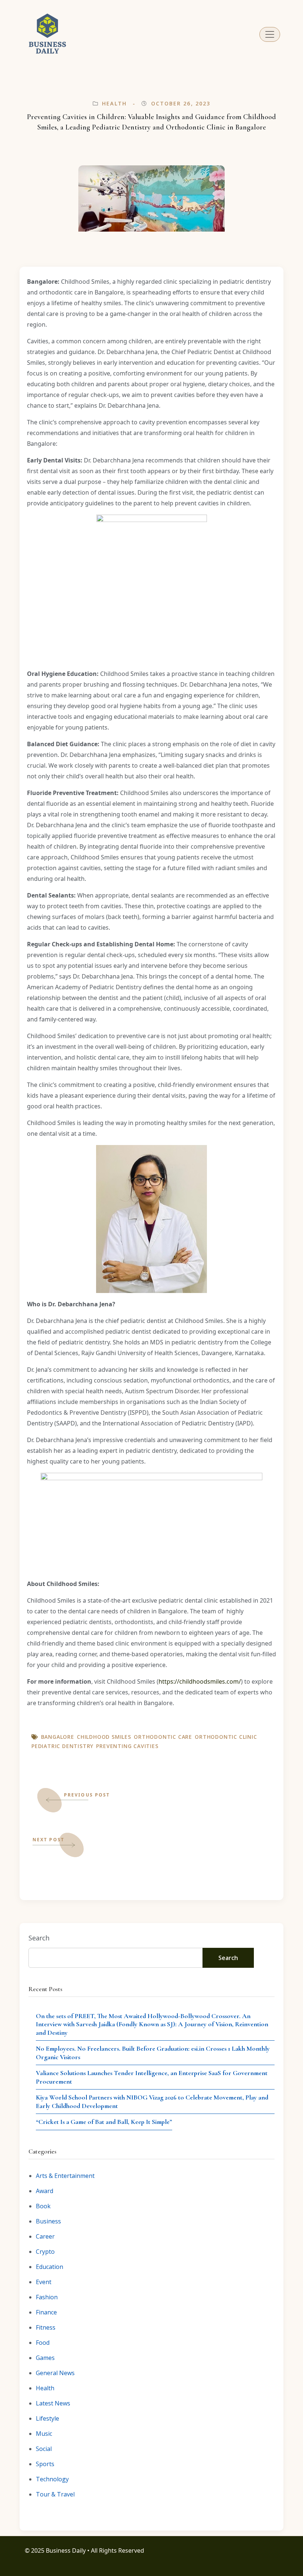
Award (45, 2191)
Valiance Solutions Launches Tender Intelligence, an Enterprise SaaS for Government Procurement (152, 2077)
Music (44, 2434)
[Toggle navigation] (270, 34)
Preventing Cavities (127, 1746)
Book (43, 2206)
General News (55, 2373)
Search (39, 1938)
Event (44, 2282)
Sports (45, 2464)
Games (45, 2358)
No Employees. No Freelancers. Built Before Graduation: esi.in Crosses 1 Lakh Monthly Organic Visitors (153, 2053)
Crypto (45, 2252)
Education (50, 2267)
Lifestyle (47, 2418)
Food (43, 2343)
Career (45, 2236)
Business (48, 2221)
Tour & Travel (55, 2494)
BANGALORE (58, 1737)
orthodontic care (163, 1737)
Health (114, 103)
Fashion (47, 2297)
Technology (52, 2479)
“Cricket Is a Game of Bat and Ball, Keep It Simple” (104, 2122)
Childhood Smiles (104, 1737)
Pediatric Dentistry (62, 1746)
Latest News (53, 2403)
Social (44, 2449)
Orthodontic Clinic (226, 1737)
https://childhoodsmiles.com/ (200, 1681)
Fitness (46, 2327)
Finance (46, 2312)
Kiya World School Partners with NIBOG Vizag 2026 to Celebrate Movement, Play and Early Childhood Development (152, 2102)
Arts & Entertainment (65, 2176)
